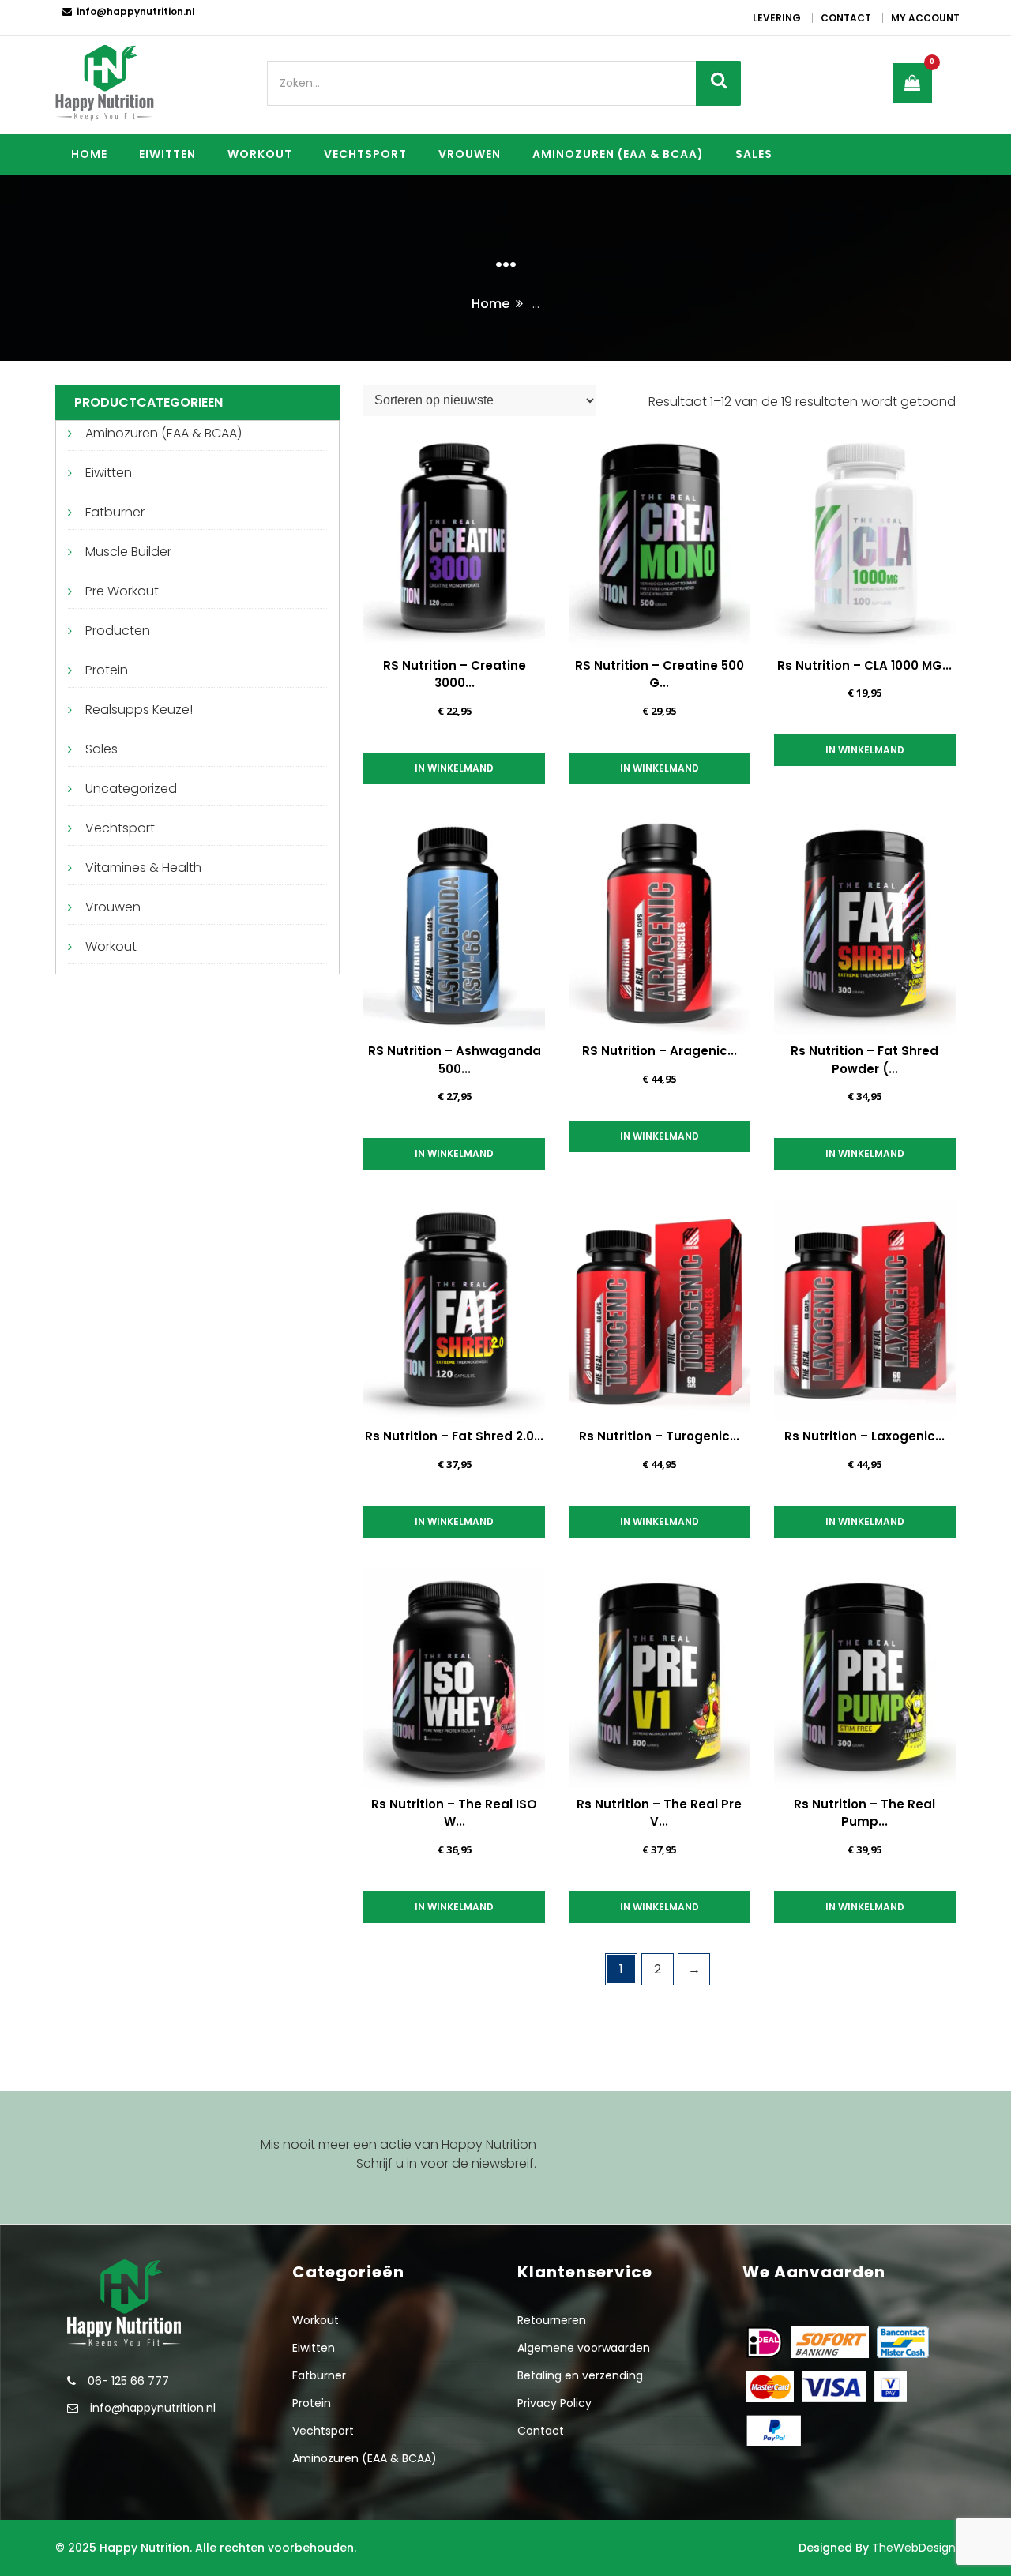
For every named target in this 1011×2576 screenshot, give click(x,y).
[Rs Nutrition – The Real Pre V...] (660, 1677)
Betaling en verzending (580, 2375)
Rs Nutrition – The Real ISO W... (454, 1813)
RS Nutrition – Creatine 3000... (455, 674)
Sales (754, 154)
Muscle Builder (128, 552)
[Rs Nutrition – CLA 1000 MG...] (865, 539)
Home (89, 154)
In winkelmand (454, 768)
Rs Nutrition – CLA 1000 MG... (864, 665)
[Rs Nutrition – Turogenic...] (660, 1309)
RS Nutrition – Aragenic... (660, 1051)
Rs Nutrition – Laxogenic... (864, 1436)
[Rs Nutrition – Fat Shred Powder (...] (865, 924)
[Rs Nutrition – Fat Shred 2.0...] (454, 1309)
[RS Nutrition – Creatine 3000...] (454, 539)
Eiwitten (167, 154)
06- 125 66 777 (128, 2381)
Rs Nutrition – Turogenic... (659, 1436)
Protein (107, 670)
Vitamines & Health (143, 867)
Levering (777, 18)
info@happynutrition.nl (136, 11)
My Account (925, 18)
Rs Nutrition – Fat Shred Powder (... (864, 1060)
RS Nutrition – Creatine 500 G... (660, 674)
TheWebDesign (914, 2548)
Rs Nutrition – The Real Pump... (864, 1813)
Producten (118, 631)
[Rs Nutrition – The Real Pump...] (865, 1677)
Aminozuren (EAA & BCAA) (618, 154)
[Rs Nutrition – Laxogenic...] (865, 1309)
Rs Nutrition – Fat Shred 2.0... (454, 1436)
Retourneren (552, 2320)
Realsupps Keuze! (139, 710)
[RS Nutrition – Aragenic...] (660, 924)
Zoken (718, 83)
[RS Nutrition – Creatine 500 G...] (660, 539)
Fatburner (115, 512)
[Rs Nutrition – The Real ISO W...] (454, 1677)
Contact (846, 18)
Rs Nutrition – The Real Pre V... (659, 1813)
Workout (260, 154)
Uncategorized (131, 789)
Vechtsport (365, 154)
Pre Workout (122, 591)
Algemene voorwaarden (584, 2348)
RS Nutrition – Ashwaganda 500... (455, 1060)
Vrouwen (470, 154)
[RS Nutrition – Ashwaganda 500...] (454, 924)
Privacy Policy (554, 2403)
